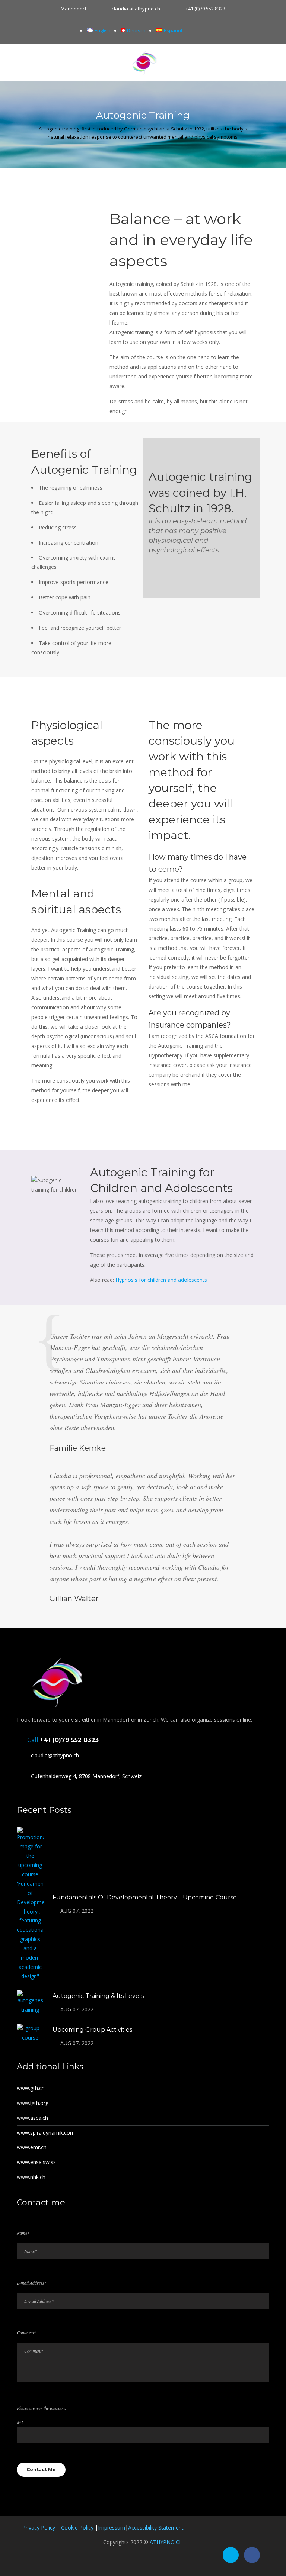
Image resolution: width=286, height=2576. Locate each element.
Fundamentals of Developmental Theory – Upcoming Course (145, 1897)
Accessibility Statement (156, 2527)
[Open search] (203, 30)
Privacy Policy (39, 2527)
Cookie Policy (77, 2527)
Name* (23, 2233)
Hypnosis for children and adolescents (161, 1280)
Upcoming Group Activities (92, 2030)
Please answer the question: (42, 2408)
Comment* (26, 2332)
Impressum (112, 2527)
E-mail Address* (32, 2283)
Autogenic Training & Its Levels (98, 1996)
